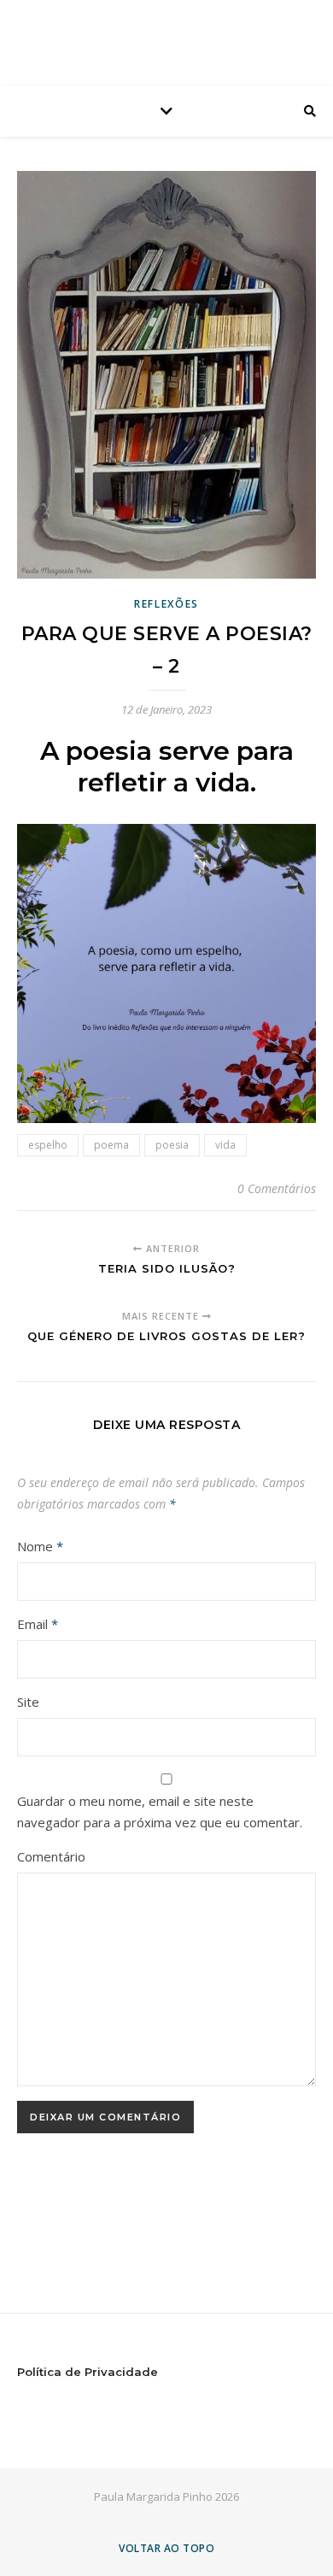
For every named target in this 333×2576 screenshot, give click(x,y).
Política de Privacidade (88, 2372)
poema (111, 1145)
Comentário (51, 1856)
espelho (48, 1145)
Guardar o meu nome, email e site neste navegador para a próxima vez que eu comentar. (160, 1811)
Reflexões (166, 604)
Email (38, 1624)
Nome (40, 1546)
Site (28, 1702)
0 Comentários (277, 1188)
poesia (172, 1145)
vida (225, 1145)
